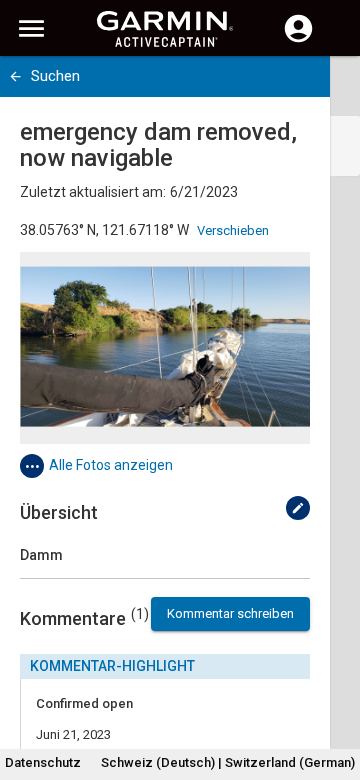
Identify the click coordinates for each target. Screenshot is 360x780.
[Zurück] (15, 76)
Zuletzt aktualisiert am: (93, 192)
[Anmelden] (298, 40)
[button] (335, 689)
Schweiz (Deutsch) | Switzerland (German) (228, 762)
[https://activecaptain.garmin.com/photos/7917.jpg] (165, 348)
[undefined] (298, 508)
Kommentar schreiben (230, 613)
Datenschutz (43, 762)
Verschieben (233, 230)
